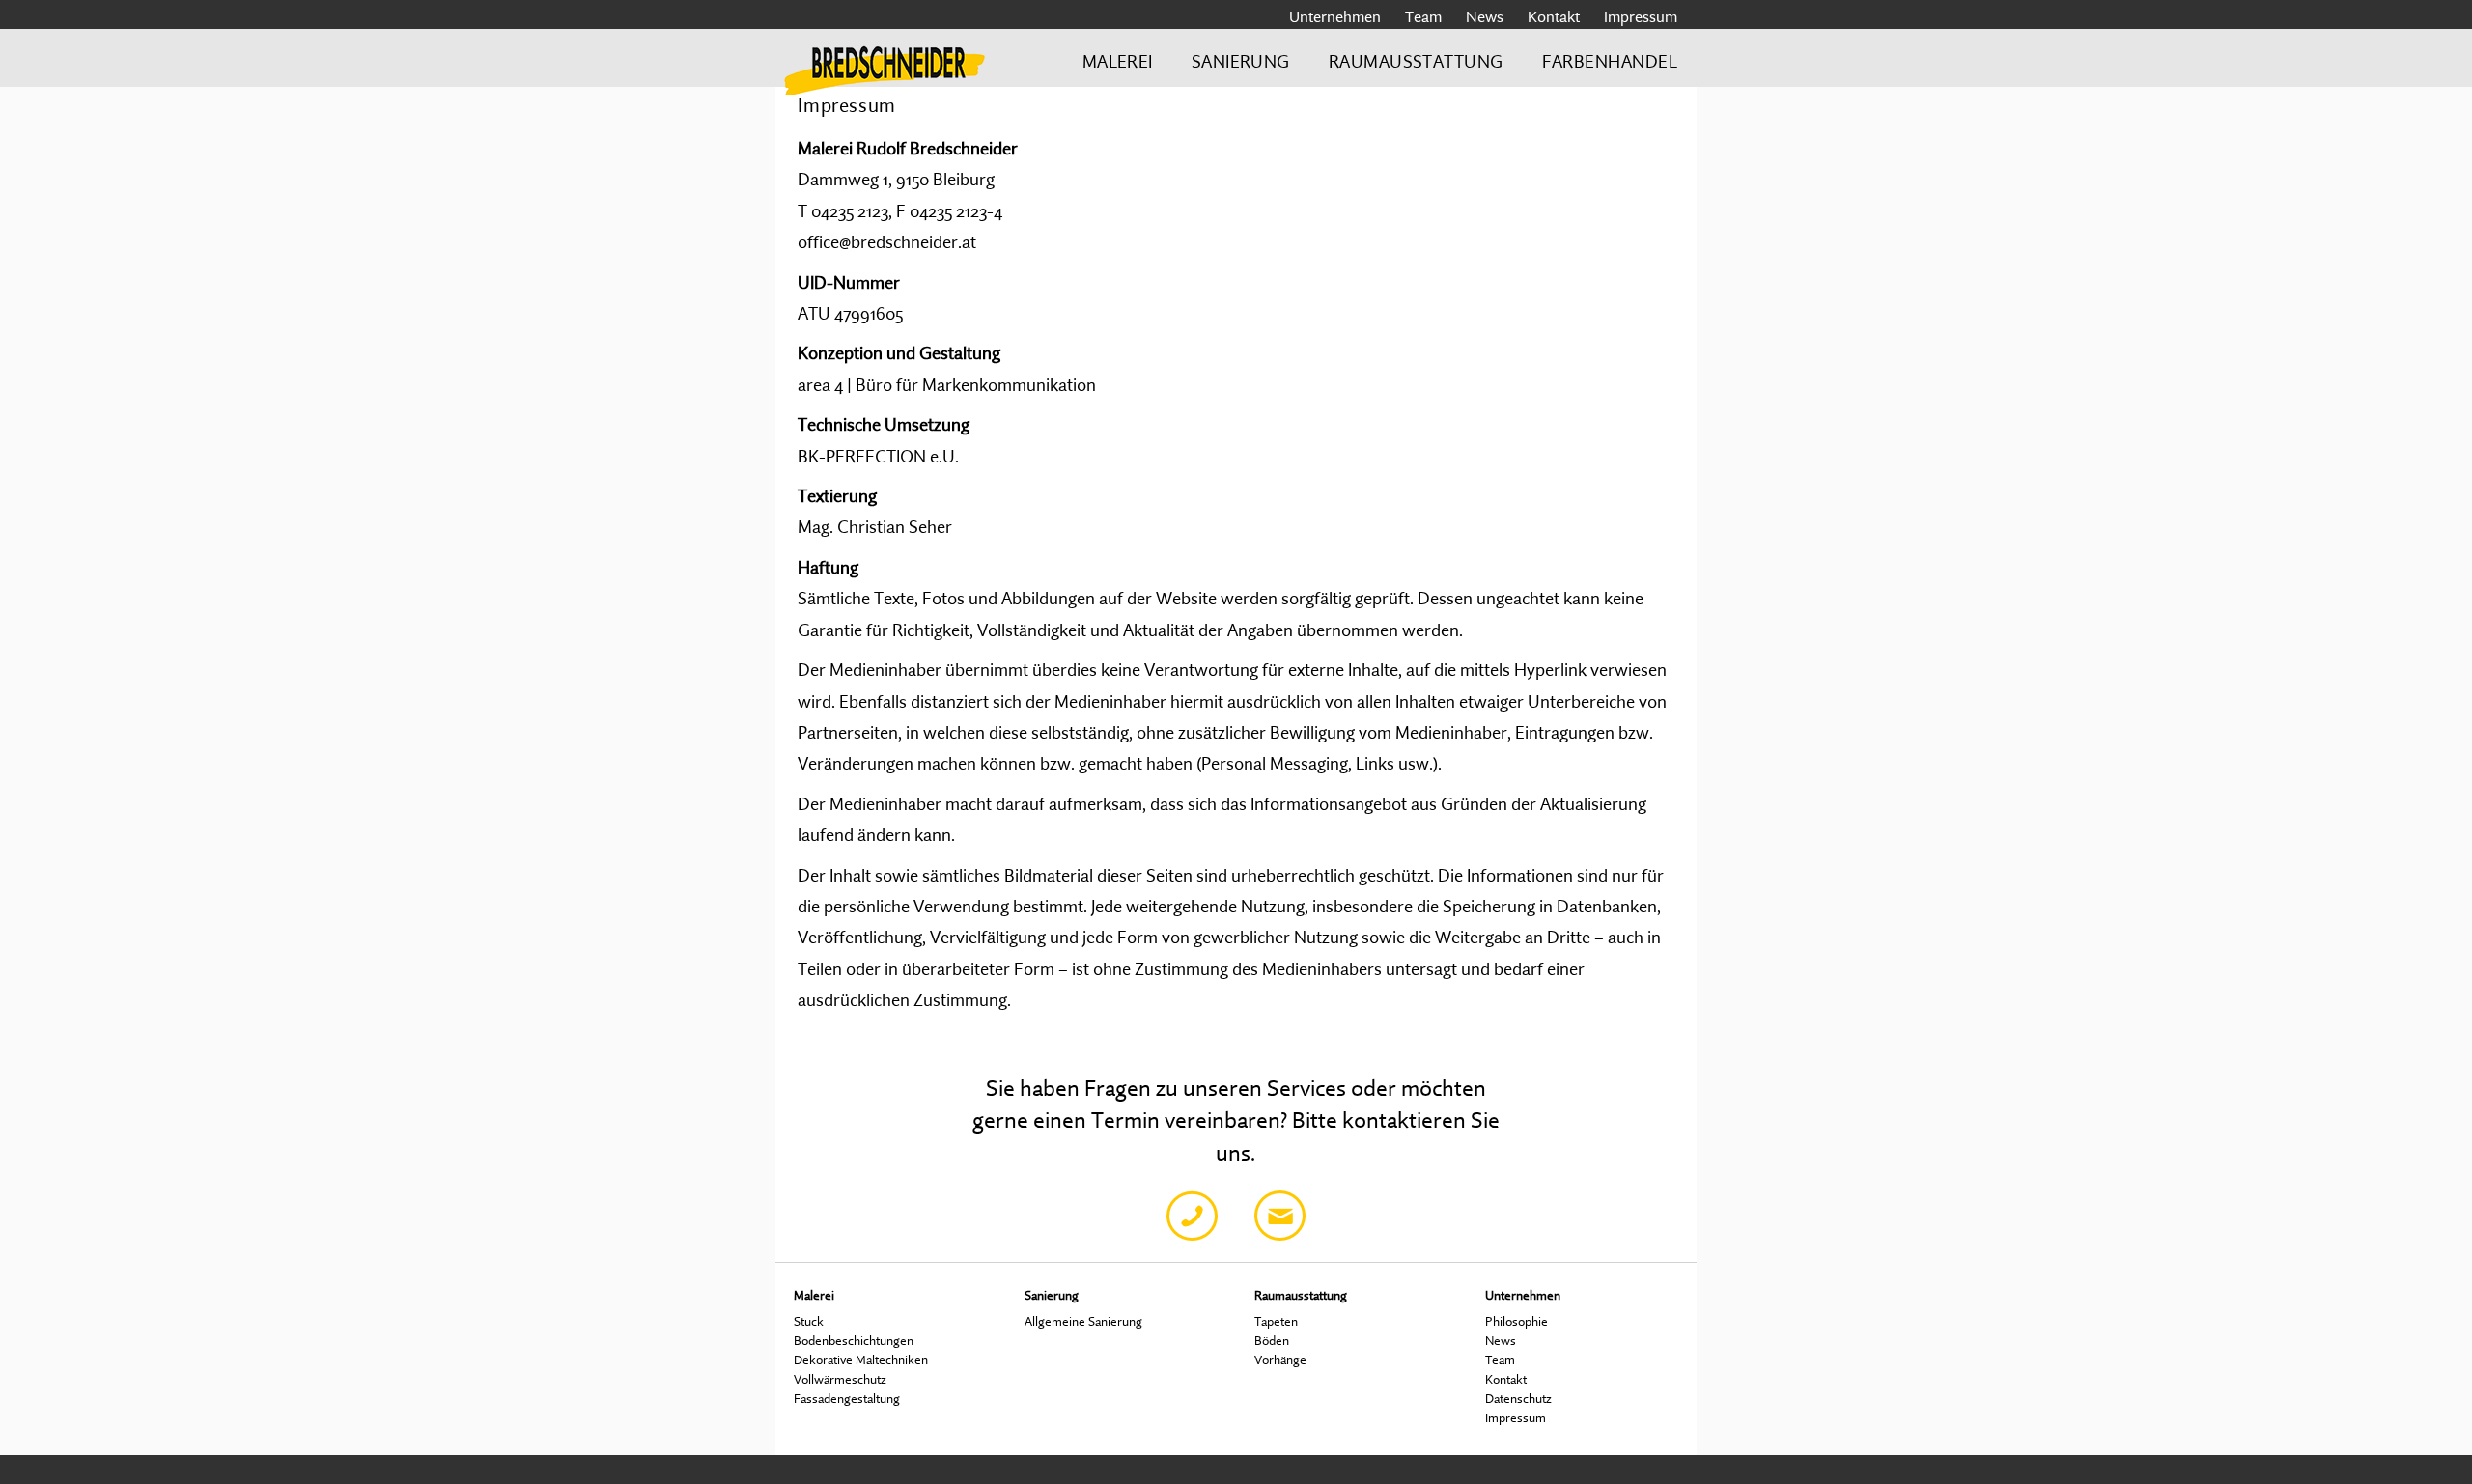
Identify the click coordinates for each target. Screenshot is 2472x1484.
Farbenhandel (1610, 61)
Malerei (1118, 61)
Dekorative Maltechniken (861, 1359)
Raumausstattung (1416, 61)
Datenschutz (1518, 1398)
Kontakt (1554, 16)
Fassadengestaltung (847, 1398)
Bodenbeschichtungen (854, 1340)
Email (1280, 1216)
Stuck (809, 1321)
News (1485, 16)
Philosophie (1517, 1321)
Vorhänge (1280, 1359)
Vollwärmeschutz (840, 1379)
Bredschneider (885, 67)
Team (1423, 16)
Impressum (1641, 16)
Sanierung (1241, 61)
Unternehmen (1335, 16)
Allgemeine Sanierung (1083, 1321)
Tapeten (1276, 1321)
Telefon (1192, 1216)
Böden (1272, 1340)
